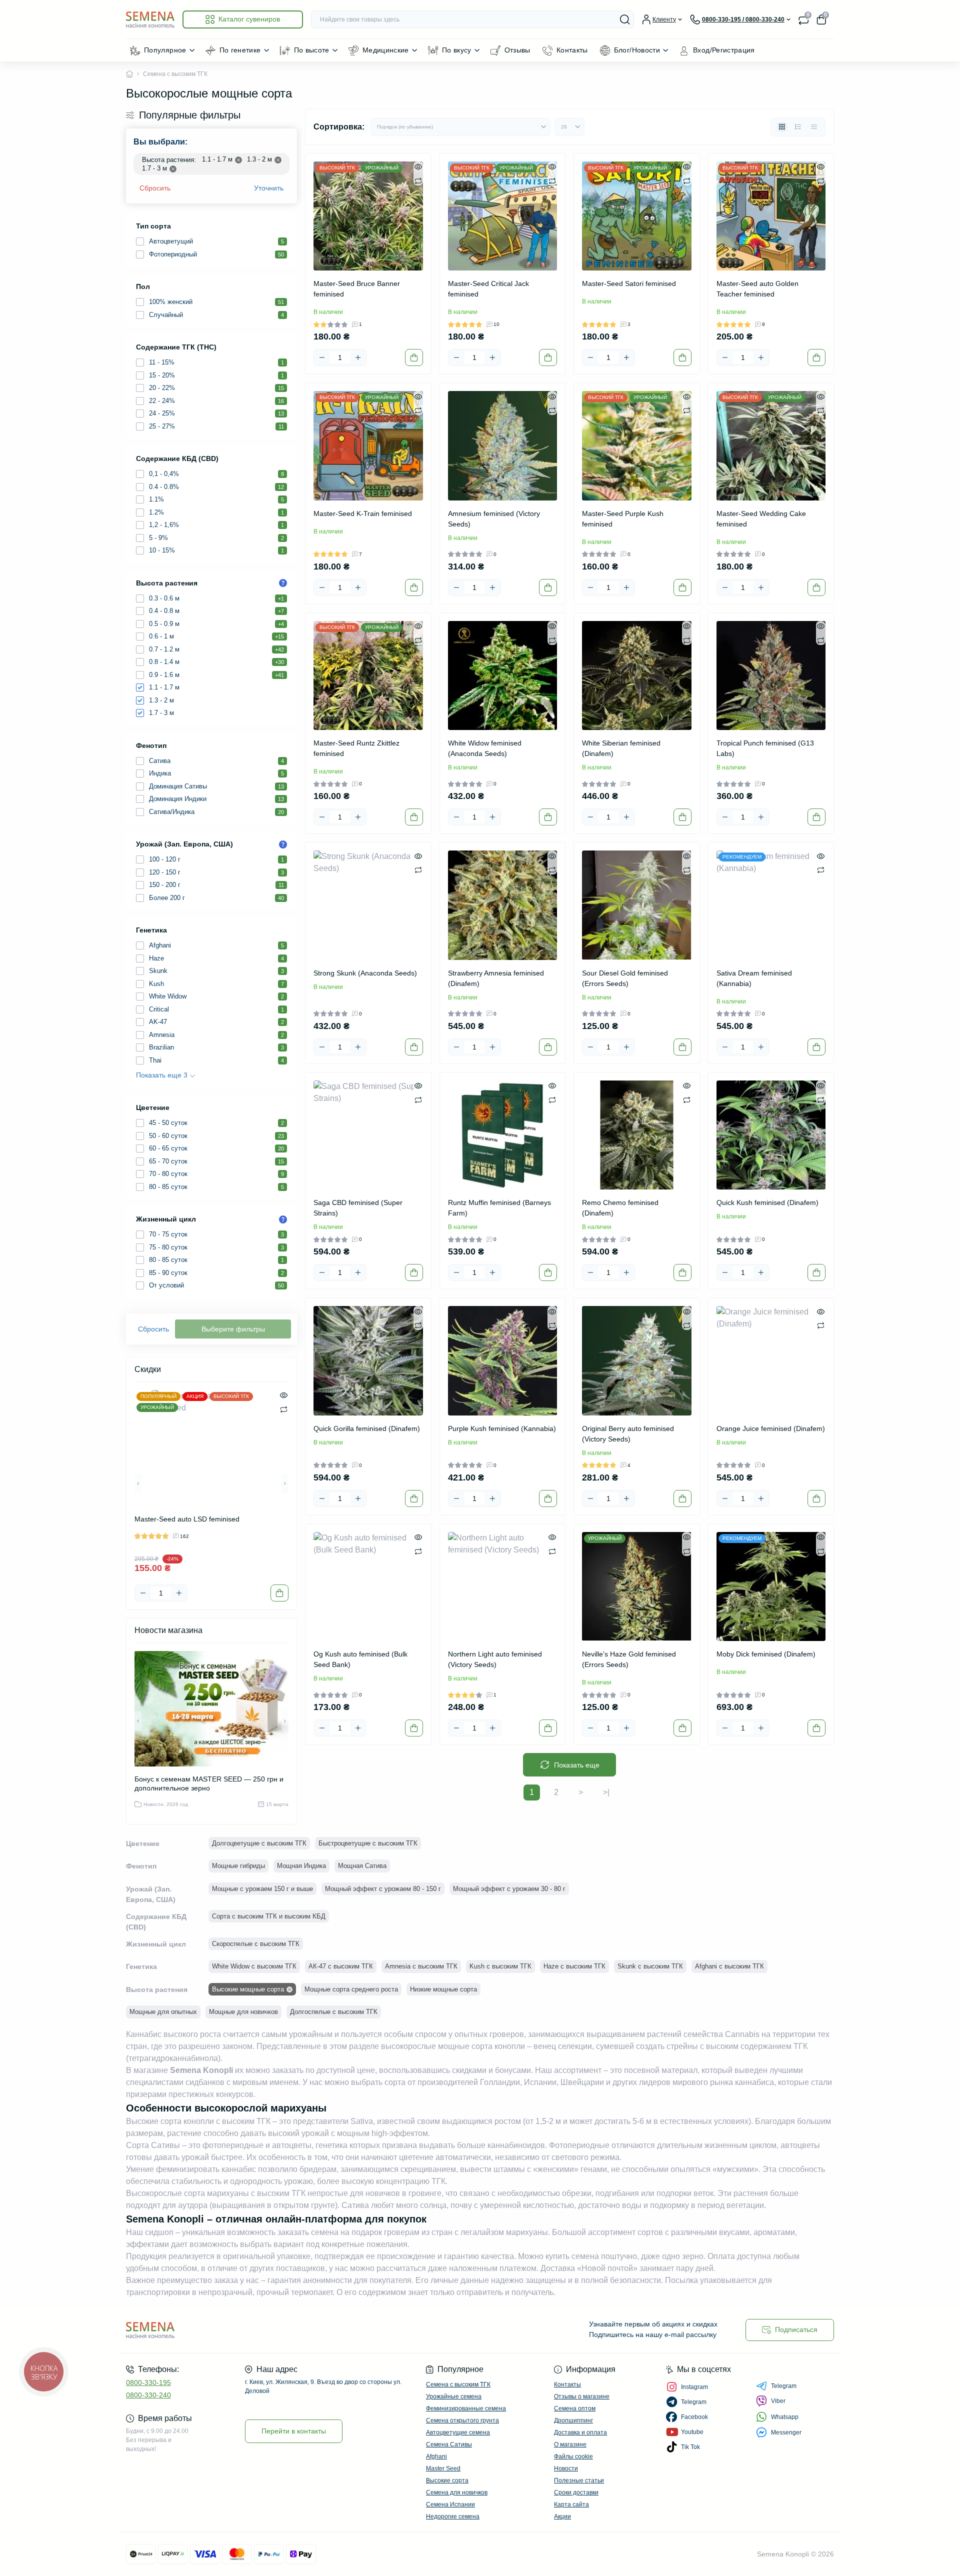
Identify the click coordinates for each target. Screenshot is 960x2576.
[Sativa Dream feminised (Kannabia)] (771, 905)
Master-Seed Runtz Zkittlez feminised (356, 748)
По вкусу (457, 50)
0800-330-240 (148, 2395)
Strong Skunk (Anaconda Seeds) (365, 973)
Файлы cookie (573, 2456)
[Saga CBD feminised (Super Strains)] (368, 1135)
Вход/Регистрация (724, 50)
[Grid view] (782, 127)
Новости (566, 2468)
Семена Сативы (449, 2444)
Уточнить (269, 188)
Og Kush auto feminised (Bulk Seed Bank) (360, 1659)
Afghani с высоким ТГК (729, 1966)
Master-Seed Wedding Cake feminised (761, 519)
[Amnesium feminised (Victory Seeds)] (503, 446)
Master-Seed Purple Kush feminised (623, 519)
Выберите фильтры (233, 1329)
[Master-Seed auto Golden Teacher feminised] (771, 216)
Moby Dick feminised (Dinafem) (766, 1654)
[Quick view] (284, 1395)
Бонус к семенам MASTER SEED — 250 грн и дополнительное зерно (209, 1783)
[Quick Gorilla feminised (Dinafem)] (368, 1361)
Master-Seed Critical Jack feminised (488, 289)
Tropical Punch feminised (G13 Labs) (765, 748)
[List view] (798, 127)
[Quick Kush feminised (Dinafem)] (771, 1135)
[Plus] (179, 1593)
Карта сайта (571, 2504)
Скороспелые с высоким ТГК (256, 1944)
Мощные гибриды (238, 1866)
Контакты (572, 50)
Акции (562, 2516)
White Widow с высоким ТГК (254, 1966)
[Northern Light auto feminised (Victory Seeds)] (503, 1587)
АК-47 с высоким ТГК (341, 1966)
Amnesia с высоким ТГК (421, 1966)
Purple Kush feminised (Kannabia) (502, 1428)
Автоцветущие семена (458, 2432)
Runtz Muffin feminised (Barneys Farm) (499, 1208)
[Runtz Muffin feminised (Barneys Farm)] (503, 1135)
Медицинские (386, 50)
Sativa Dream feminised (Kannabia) (754, 978)
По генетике (240, 50)
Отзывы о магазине (582, 2396)
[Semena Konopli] (300, 2330)
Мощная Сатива (362, 1866)
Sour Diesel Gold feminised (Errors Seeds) (625, 978)
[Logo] (150, 19)
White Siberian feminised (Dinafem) (621, 748)
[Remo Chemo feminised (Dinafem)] (637, 1135)
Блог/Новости (637, 50)
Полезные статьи (579, 2480)
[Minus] (143, 1593)
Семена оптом (575, 2408)
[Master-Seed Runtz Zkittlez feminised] (368, 676)
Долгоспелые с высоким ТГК (334, 2012)
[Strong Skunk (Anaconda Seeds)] (368, 905)
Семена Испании (450, 2504)
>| (606, 1792)
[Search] (625, 19)
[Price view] (814, 127)
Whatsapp (785, 2417)
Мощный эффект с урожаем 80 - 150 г (383, 1889)
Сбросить (155, 188)
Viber (778, 2401)
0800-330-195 (148, 2382)
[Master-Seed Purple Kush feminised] (637, 446)
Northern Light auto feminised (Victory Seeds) (495, 1659)
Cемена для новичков (457, 2492)
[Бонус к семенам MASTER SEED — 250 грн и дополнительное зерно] (211, 1709)
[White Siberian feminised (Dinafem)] (637, 676)
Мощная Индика (301, 1866)
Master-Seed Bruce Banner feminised (357, 289)
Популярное (165, 50)
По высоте (312, 50)
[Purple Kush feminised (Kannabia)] (503, 1361)
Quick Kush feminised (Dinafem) (767, 1202)
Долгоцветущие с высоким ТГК (259, 1843)
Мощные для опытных (163, 2012)
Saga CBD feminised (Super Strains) (358, 1208)
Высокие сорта (447, 2480)
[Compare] (284, 1409)
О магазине (570, 2444)
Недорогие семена (453, 2516)
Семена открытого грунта (462, 2420)
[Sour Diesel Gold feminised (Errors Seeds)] (637, 905)
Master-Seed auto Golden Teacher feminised (757, 289)
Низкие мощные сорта (443, 1989)
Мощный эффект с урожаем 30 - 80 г (509, 1889)
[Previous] (138, 1483)
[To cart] (279, 1593)
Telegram (784, 2386)
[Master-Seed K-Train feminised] (368, 446)
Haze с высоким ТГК (574, 1966)
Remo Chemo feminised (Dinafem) (620, 1208)
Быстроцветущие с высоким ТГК (368, 1843)
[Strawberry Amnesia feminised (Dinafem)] (503, 905)
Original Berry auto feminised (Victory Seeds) (628, 1434)
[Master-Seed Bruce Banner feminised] (368, 216)
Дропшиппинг (573, 2420)
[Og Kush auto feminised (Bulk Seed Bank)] (368, 1587)
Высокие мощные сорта (248, 1989)
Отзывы (517, 50)
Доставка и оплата (580, 2432)
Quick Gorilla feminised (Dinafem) (367, 1428)
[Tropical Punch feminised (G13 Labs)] (771, 676)
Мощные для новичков (243, 2012)
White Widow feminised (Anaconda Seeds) (485, 748)
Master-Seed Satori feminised (629, 283)
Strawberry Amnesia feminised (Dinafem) (496, 978)
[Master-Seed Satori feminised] (637, 216)
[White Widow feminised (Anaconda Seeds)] (503, 676)
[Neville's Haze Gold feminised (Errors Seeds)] (637, 1587)
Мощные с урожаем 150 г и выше (262, 1889)
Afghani (436, 2456)
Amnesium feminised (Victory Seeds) (494, 519)
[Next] (285, 1483)
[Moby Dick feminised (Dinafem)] (771, 1587)
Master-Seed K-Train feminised (363, 513)
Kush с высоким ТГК (500, 1966)
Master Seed (443, 2468)
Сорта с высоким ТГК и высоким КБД (269, 1916)
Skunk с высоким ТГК (650, 1966)
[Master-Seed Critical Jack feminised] (503, 216)
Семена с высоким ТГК (458, 2384)
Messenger (786, 2432)
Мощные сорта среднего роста (351, 1989)
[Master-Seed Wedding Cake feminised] (771, 446)
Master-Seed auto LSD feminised (187, 1519)
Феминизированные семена (466, 2408)
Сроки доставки (576, 2492)
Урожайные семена (454, 2396)
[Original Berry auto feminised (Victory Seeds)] (637, 1361)
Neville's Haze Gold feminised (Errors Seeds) (629, 1659)
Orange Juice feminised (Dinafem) (771, 1428)
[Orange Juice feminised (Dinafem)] (771, 1361)
